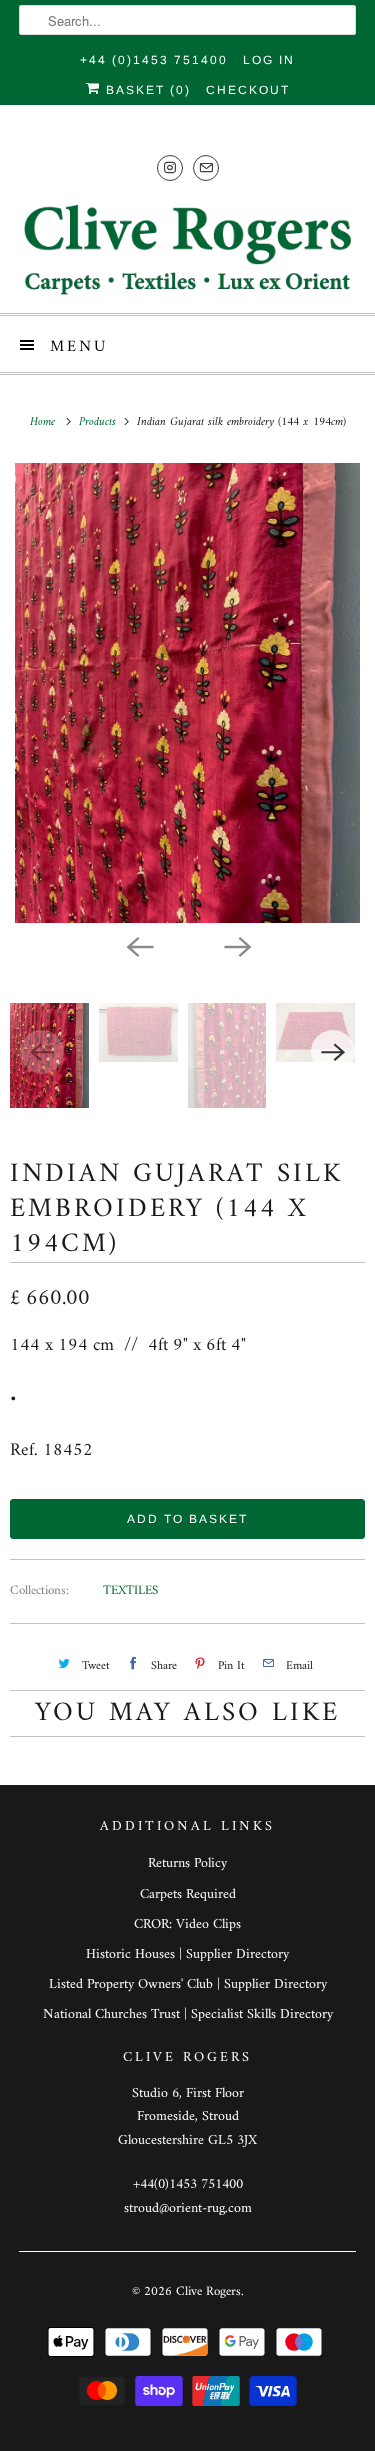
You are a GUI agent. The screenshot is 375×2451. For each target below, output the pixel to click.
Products (99, 422)
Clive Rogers (208, 2291)
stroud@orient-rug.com (188, 2208)
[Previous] (139, 945)
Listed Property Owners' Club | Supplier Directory (188, 1984)
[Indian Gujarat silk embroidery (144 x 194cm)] (187, 693)
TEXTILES (130, 1590)
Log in (269, 60)
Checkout (248, 90)
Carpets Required (188, 1894)
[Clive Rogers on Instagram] (170, 167)
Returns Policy (187, 1863)
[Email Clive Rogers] (206, 167)
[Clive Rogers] (187, 249)
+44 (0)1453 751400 (154, 60)
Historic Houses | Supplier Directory (187, 1954)
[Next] (237, 945)
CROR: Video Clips (187, 1924)
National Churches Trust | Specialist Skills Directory (188, 2014)
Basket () (146, 90)
